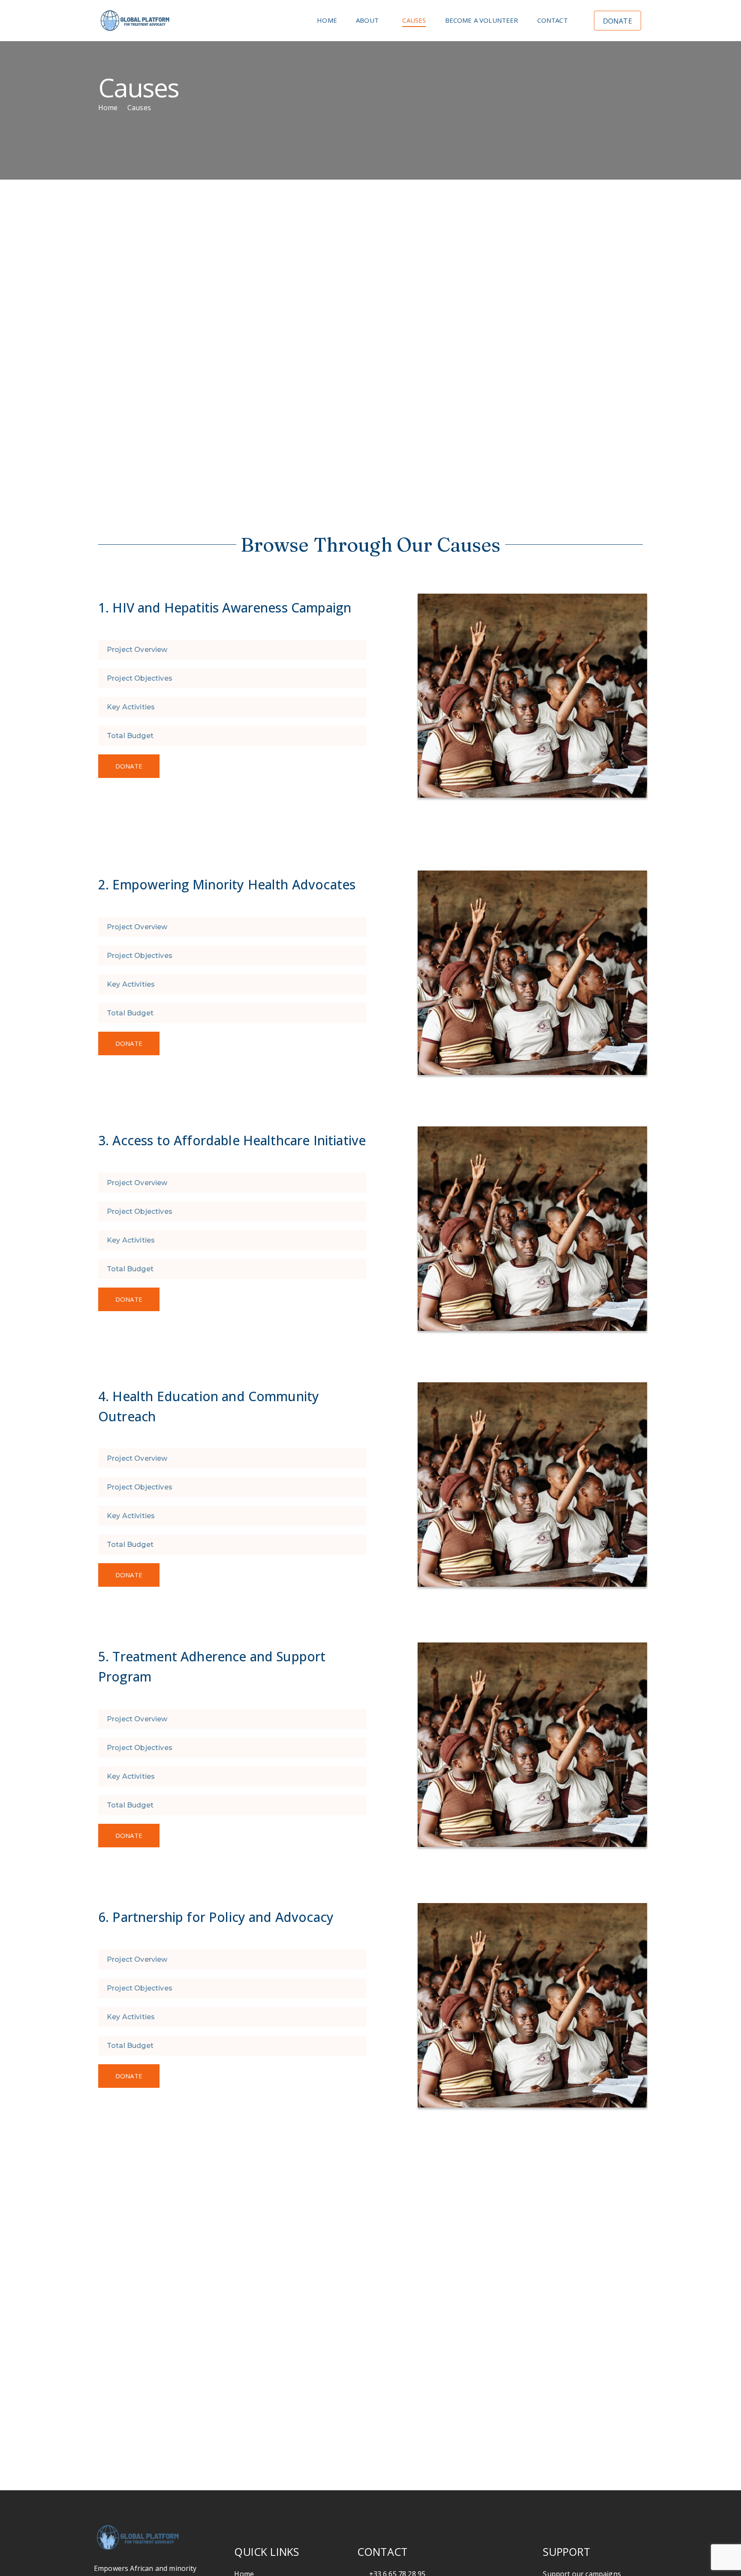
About (367, 20)
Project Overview (137, 650)
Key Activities (131, 707)
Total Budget (130, 736)
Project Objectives (140, 678)
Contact (553, 20)
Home (327, 20)
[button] (232, 650)
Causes (414, 20)
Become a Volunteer (482, 20)
